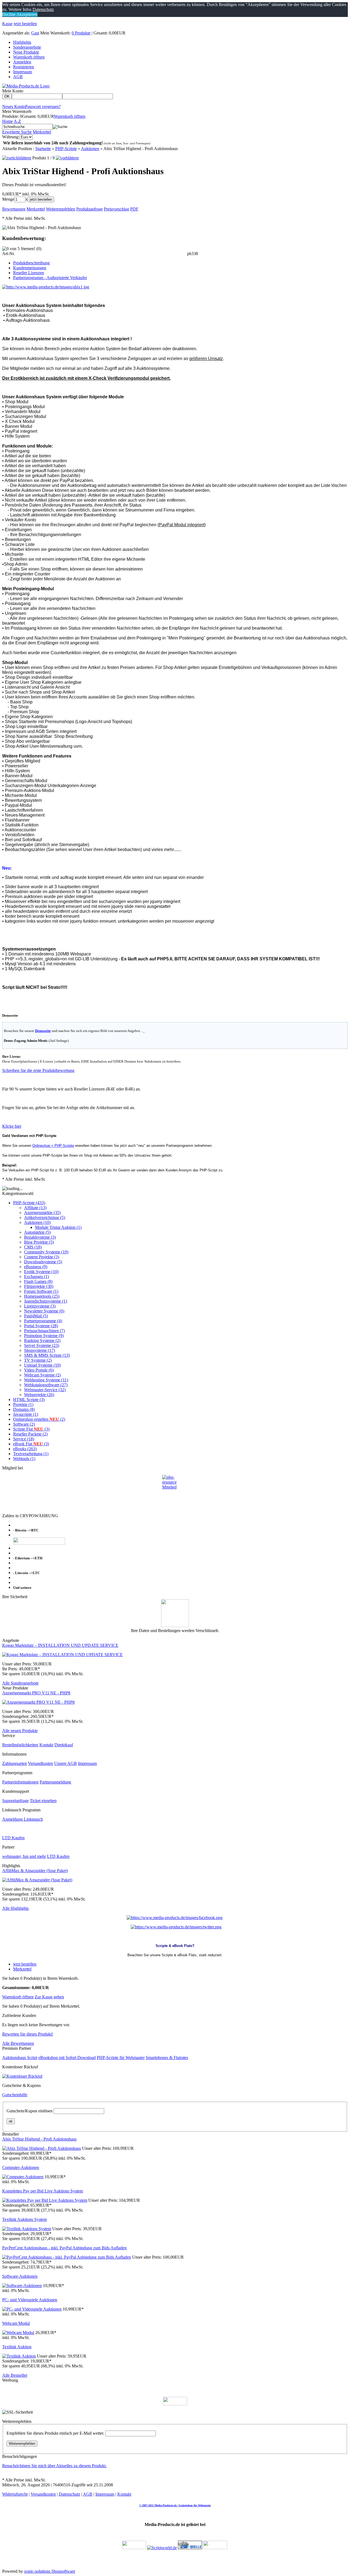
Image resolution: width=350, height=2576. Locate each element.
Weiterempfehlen (22, 2444)
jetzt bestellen (25, 24)
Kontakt (46, 1745)
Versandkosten (40, 1763)
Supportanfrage (15, 1801)
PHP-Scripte (66, 149)
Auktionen (90, 149)
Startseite (43, 149)
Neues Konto (14, 106)
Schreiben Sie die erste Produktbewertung (38, 1070)
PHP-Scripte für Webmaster (121, 2058)
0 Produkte (81, 33)
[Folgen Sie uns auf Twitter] (176, 1927)
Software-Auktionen (20, 2276)
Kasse (7, 24)
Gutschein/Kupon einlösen (30, 2111)
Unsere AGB (65, 1763)
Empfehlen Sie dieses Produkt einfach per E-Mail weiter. (55, 2433)
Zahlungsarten (14, 1763)
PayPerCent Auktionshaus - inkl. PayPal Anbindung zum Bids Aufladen (64, 2248)
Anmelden (22, 62)
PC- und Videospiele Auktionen (30, 2300)
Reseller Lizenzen (29, 273)
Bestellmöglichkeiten (20, 1745)
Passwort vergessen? (43, 106)
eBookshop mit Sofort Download (67, 2058)
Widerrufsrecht (15, 2494)
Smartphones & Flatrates (167, 2058)
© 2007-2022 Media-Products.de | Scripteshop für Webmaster (175, 2505)
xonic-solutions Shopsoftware (50, 2571)
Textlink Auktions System (24, 2219)
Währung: (11, 137)
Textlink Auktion (17, 2347)
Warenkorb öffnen (29, 57)
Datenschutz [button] (43, 9)
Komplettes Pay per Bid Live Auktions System (43, 2191)
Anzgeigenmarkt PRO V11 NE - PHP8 (36, 1693)
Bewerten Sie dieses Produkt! (28, 2034)
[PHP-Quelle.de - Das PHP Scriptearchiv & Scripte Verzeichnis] (190, 2548)
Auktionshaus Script (20, 2058)
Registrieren (24, 67)
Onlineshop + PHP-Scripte (53, 1146)
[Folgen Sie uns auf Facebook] (175, 1918)
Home (8, 121)
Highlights (22, 42)
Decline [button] (9, 14)
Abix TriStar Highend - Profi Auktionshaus (39, 2139)
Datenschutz (69, 2494)
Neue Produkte (26, 52)
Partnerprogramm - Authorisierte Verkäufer (50, 278)
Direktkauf (64, 1745)
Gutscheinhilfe (15, 2095)
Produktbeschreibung (31, 263)
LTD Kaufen (13, 1838)
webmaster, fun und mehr (24, 1856)
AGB (18, 77)
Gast (35, 33)
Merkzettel (42, 132)
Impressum (23, 72)
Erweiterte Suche (17, 132)
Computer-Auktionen (21, 2167)
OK (7, 96)
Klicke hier (12, 1126)
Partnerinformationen (20, 1782)
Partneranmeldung (55, 1782)
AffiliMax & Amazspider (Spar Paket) (35, 1871)
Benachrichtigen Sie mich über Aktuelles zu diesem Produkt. (54, 2466)
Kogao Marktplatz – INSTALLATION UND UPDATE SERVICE (60, 1645)
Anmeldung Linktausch (23, 1819)
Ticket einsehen (43, 1801)
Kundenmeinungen (30, 268)
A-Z (17, 121)
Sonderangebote (27, 47)
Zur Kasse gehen (49, 1997)
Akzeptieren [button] (27, 14)
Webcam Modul (16, 2323)
